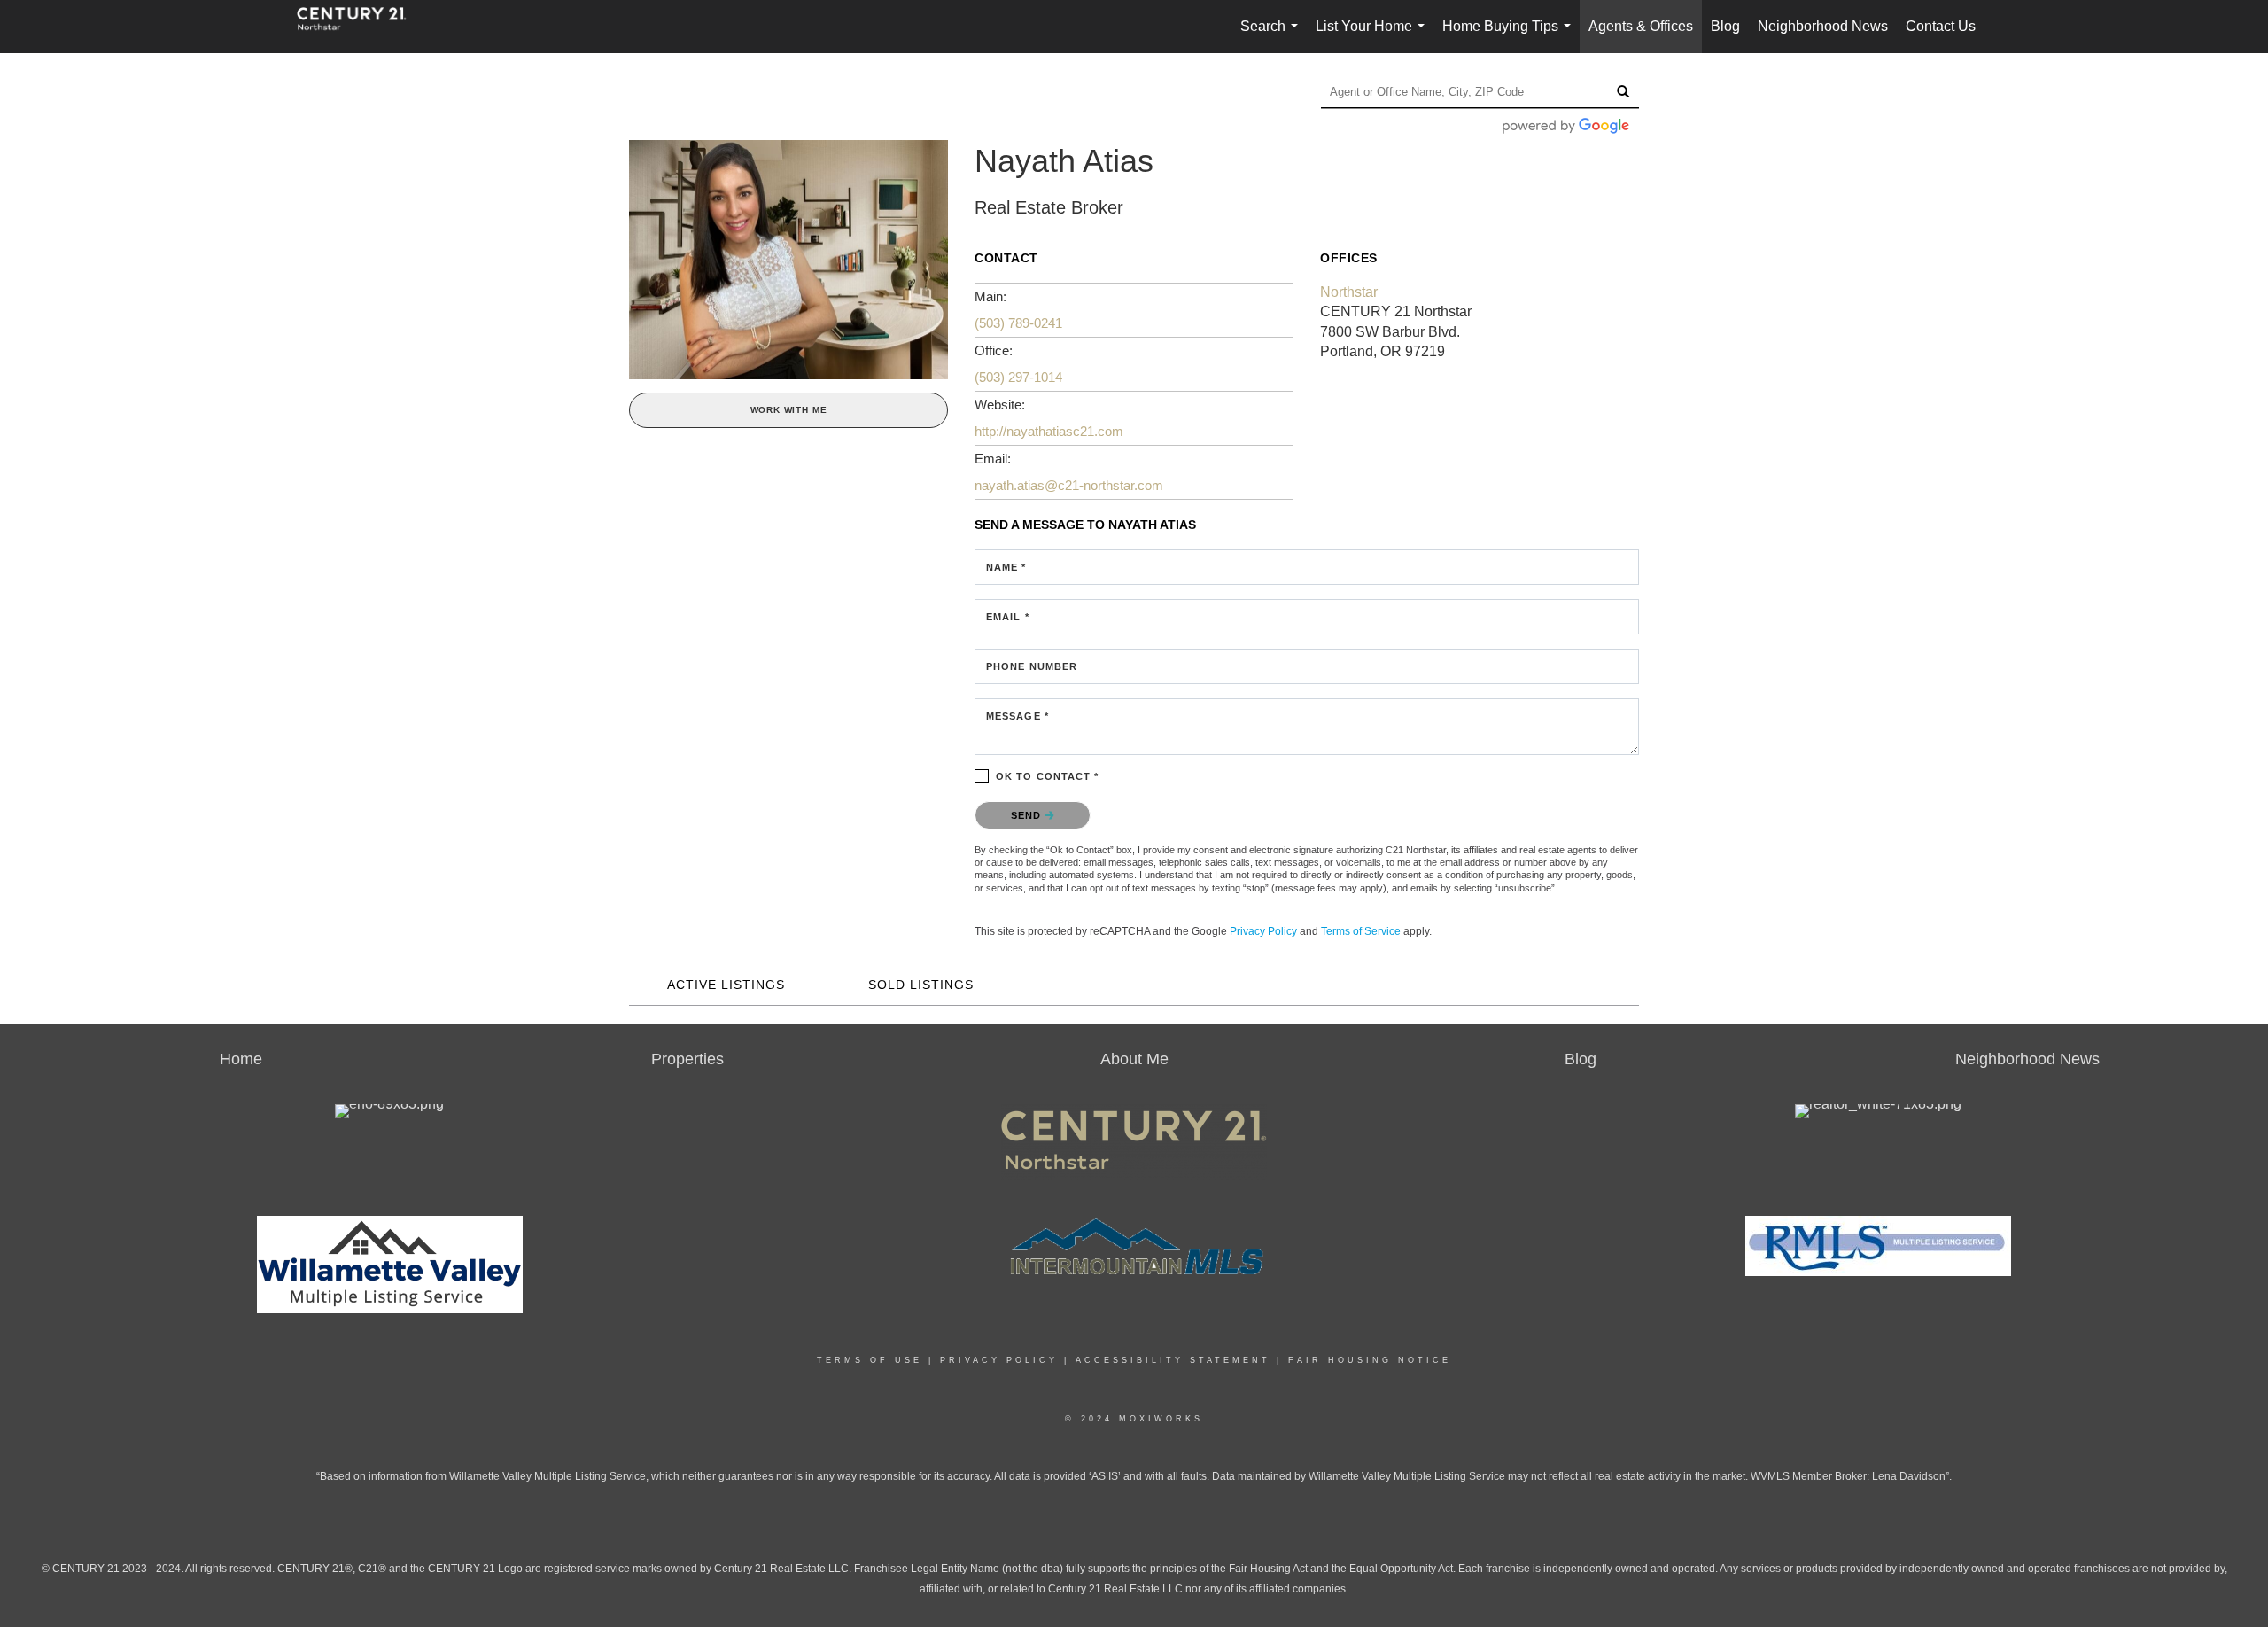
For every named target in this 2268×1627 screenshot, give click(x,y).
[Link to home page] (361, 27)
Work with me (789, 410)
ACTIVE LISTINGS (726, 985)
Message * (1017, 716)
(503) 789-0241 (1018, 323)
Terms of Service (1361, 931)
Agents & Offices (1641, 26)
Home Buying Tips (1510, 36)
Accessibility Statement (1173, 1360)
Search (1273, 36)
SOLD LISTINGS (921, 985)
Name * (1006, 567)
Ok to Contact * (1048, 776)
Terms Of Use (870, 1360)
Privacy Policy (1263, 931)
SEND (1028, 815)
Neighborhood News (1823, 26)
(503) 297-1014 (1018, 377)
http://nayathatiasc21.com (1049, 431)
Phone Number (1032, 666)
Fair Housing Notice (1370, 1360)
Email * (1008, 617)
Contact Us (1941, 26)
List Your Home (1374, 36)
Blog (1725, 26)
